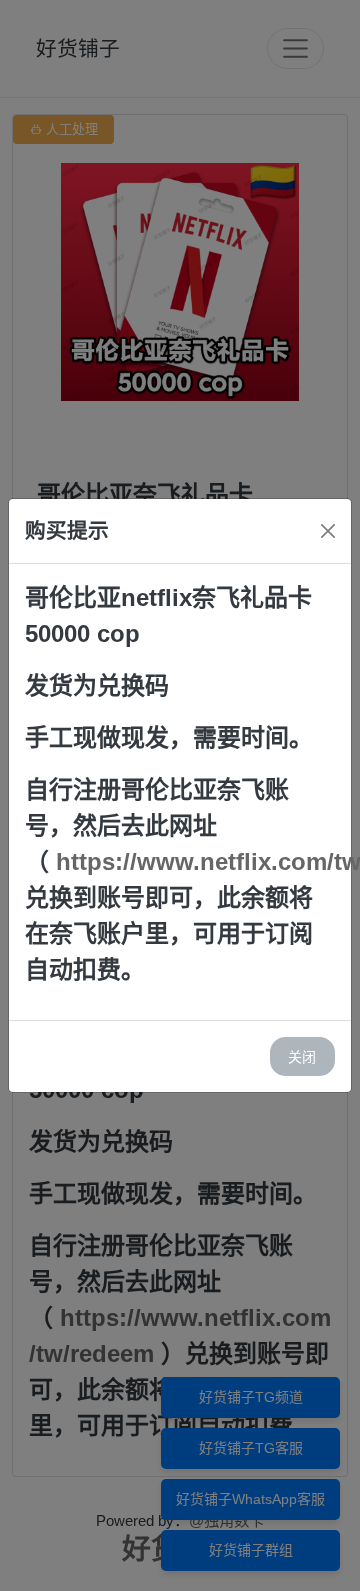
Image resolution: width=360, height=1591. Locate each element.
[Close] (328, 531)
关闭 (302, 1056)
